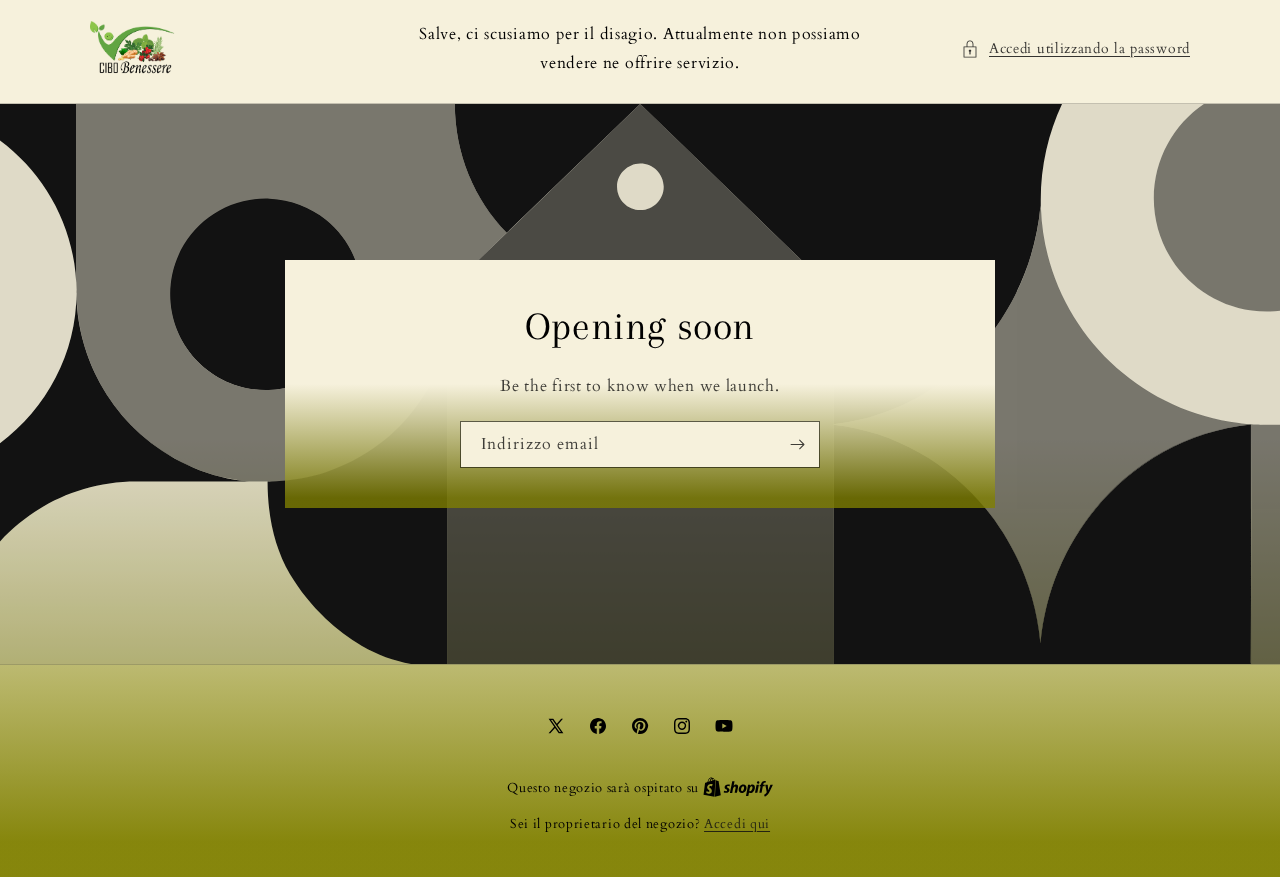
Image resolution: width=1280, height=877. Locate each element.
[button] (1075, 48)
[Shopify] (738, 788)
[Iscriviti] (797, 443)
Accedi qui (737, 824)
